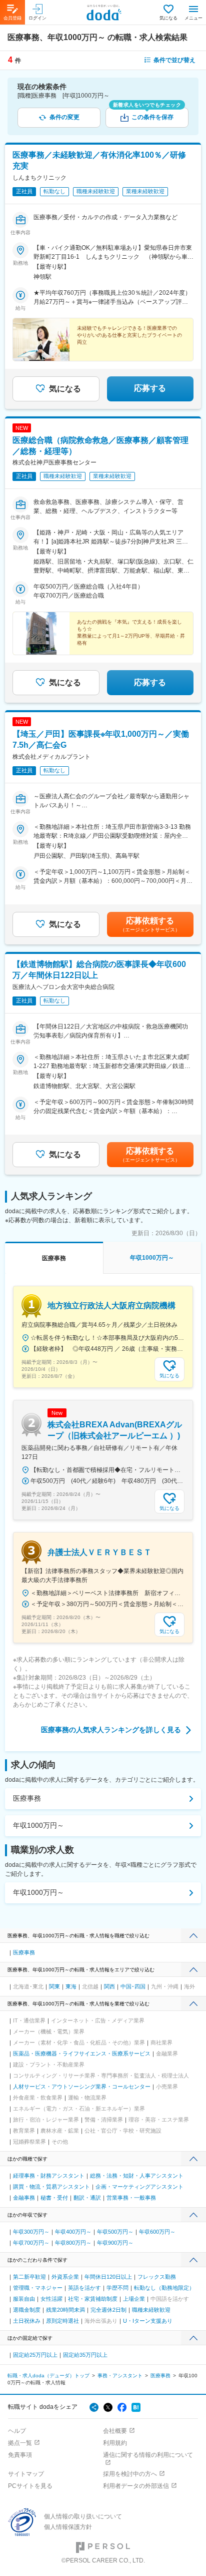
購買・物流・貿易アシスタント (51, 2187)
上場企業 (134, 2299)
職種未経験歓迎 (151, 2310)
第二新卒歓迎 (29, 2277)
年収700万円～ (31, 2243)
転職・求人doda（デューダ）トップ (48, 2376)
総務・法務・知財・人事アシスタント (137, 2176)
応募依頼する (150, 924)
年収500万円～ (115, 2232)
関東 (54, 1986)
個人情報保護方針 (68, 2527)
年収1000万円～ (38, 1825)
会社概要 (115, 2431)
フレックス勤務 (157, 2277)
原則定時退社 (62, 2321)
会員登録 (12, 18)
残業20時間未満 (65, 2310)
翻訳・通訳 (87, 2198)
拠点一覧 (20, 2443)
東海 (71, 1986)
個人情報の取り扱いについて (83, 2516)
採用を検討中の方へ (130, 2474)
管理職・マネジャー (38, 2288)
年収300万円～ (31, 2232)
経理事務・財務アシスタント (49, 2176)
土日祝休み (27, 2321)
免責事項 (20, 2455)
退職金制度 (27, 2310)
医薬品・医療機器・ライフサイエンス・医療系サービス (82, 2053)
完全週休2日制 (108, 2310)
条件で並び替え (174, 60)
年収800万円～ (73, 2243)
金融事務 (24, 2198)
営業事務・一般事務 (131, 2198)
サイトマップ (26, 2474)
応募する (150, 388)
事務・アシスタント (120, 2376)
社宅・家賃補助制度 (93, 2299)
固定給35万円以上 (85, 2355)
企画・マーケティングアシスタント (139, 2187)
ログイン (37, 18)
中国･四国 (133, 1986)
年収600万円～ (157, 2232)
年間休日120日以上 (108, 2277)
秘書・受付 (54, 2198)
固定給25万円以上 (35, 2355)
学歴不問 (117, 2288)
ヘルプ (17, 2431)
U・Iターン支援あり (148, 2321)
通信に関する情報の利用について (148, 2455)
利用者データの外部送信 (136, 2486)
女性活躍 (51, 2299)
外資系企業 (65, 2277)
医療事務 (27, 1798)
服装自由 (24, 2299)
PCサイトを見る (30, 2486)
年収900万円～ (115, 2243)
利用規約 (115, 2443)
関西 (109, 1986)
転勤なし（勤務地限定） (164, 2288)
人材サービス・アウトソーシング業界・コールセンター (82, 2087)
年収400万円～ (73, 2232)
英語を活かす (84, 2288)
